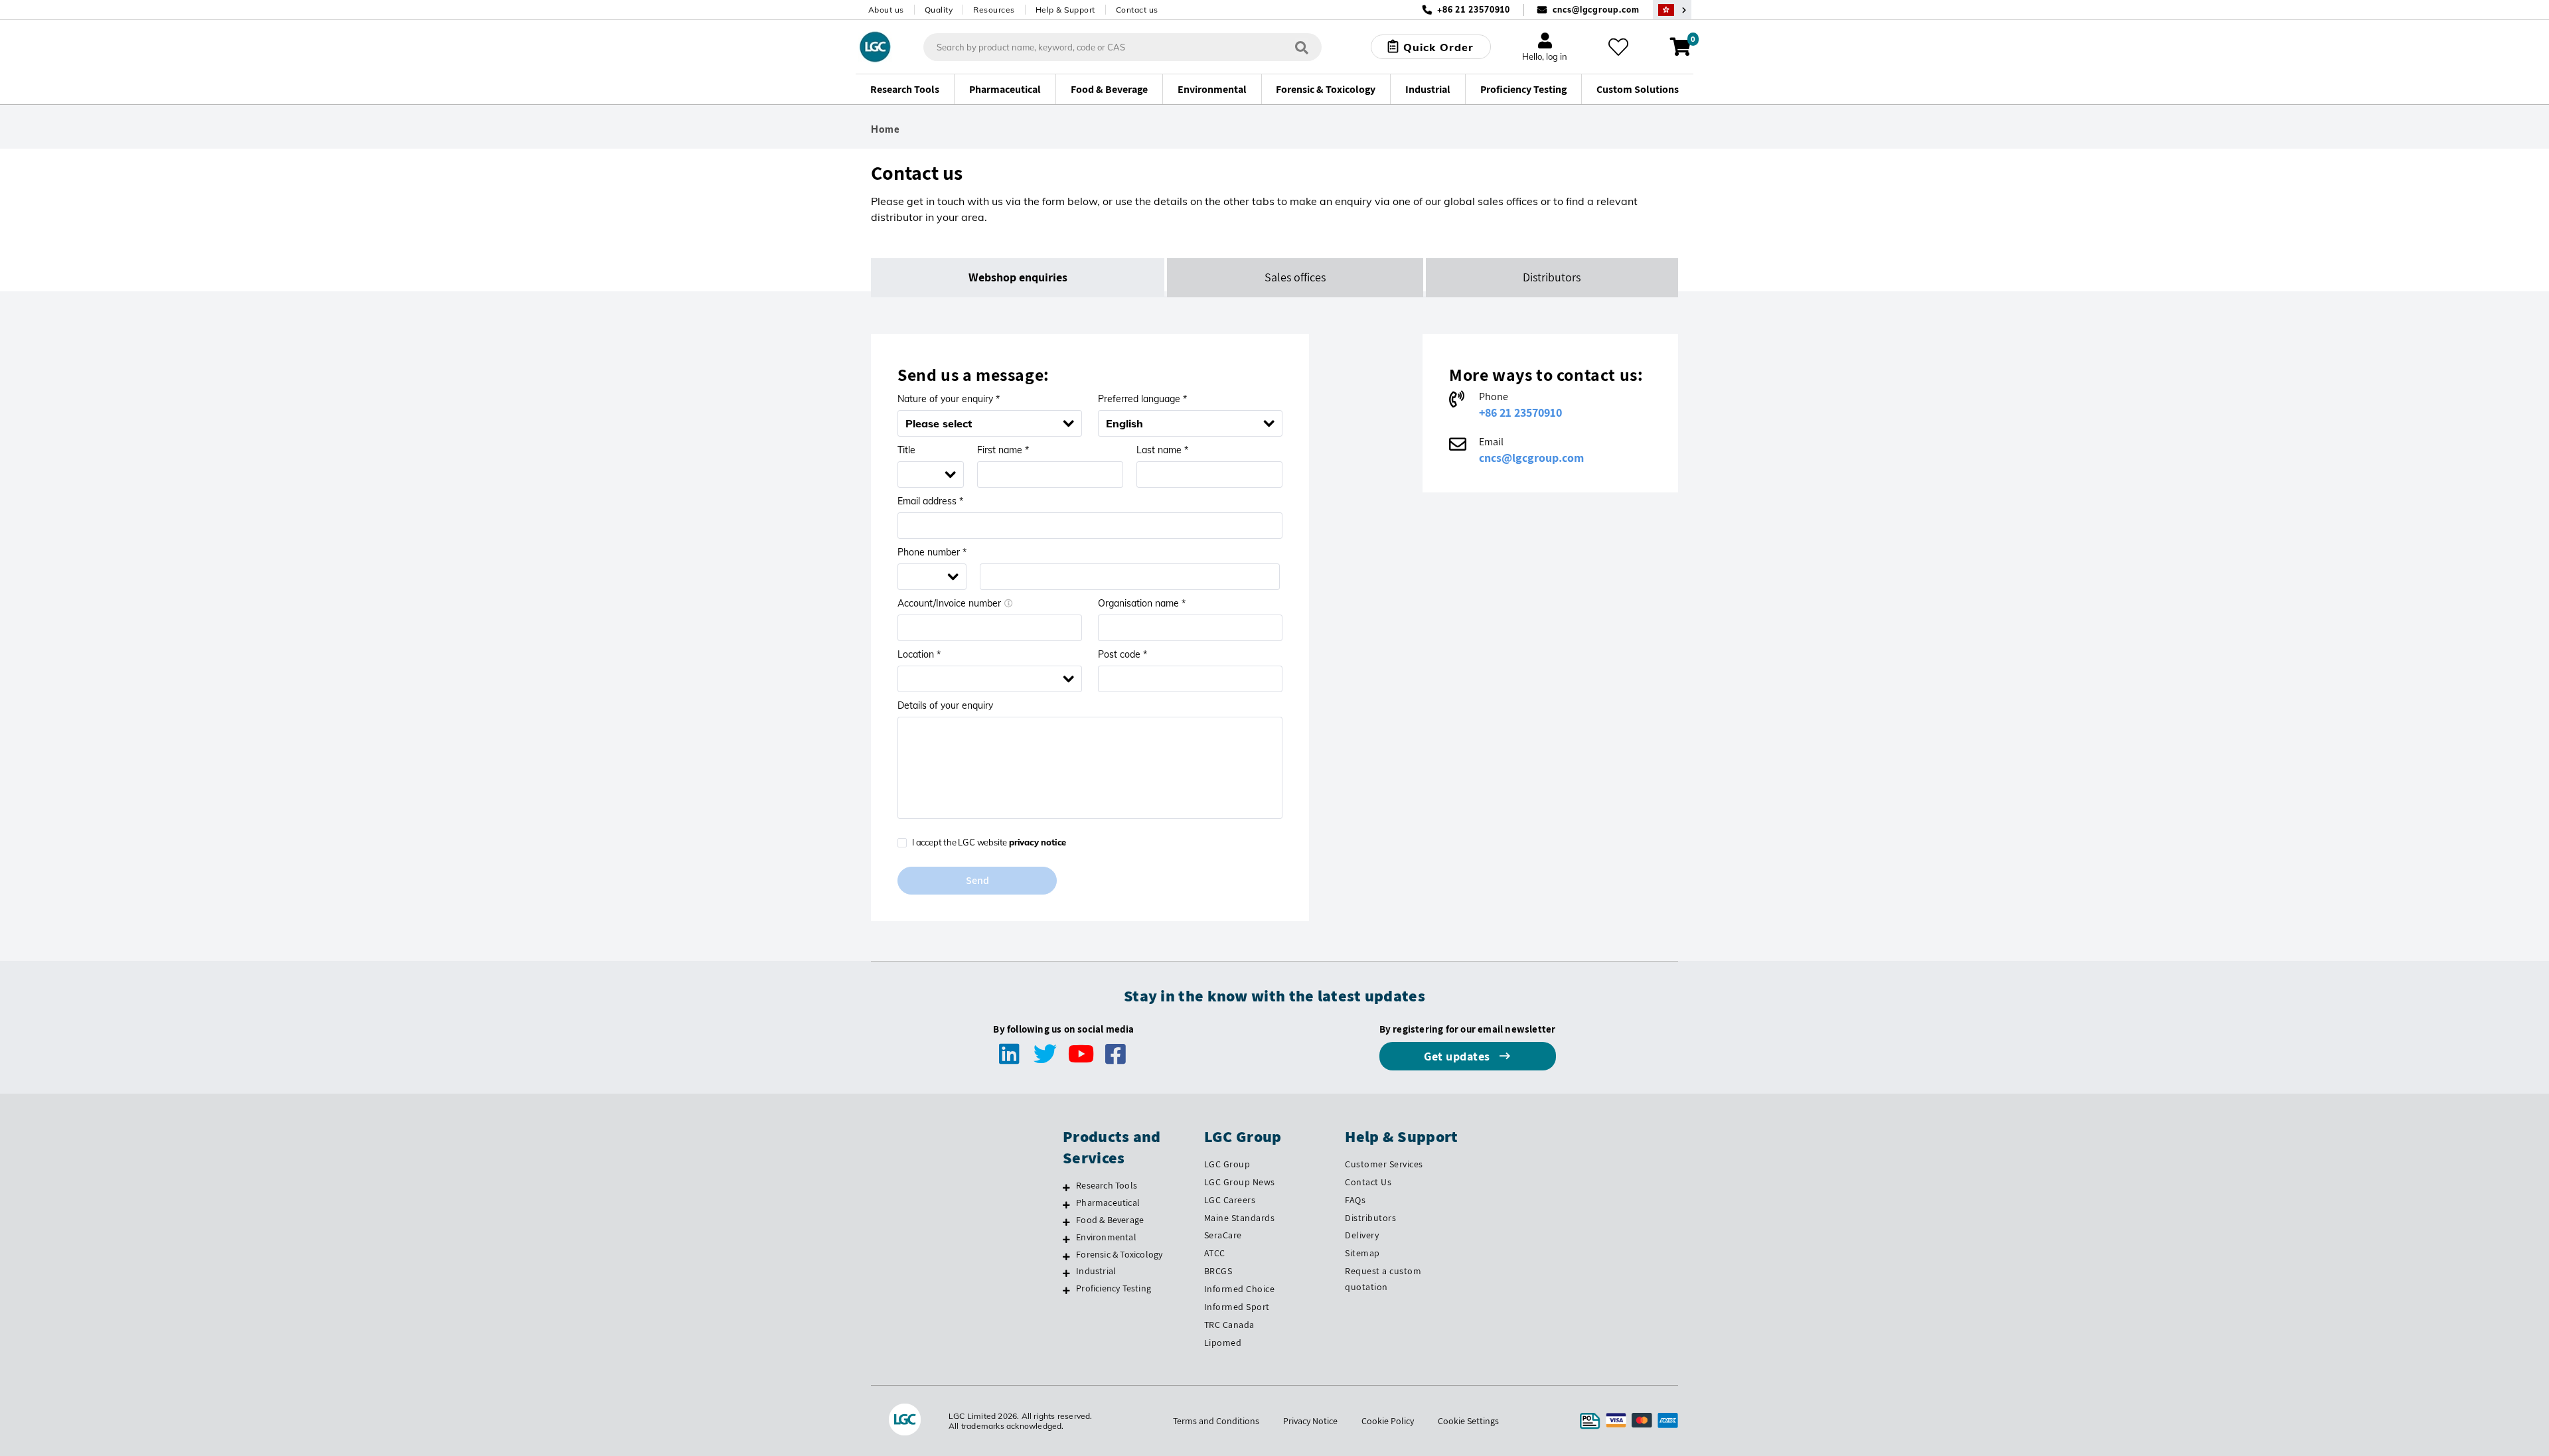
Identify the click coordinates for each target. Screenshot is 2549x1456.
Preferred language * (1142, 399)
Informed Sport (1237, 1307)
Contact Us (1368, 1182)
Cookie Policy (1388, 1421)
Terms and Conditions (1216, 1421)
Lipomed (1223, 1343)
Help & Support (1065, 10)
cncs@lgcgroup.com (1596, 10)
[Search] (1302, 47)
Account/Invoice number (949, 603)
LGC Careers (1230, 1200)
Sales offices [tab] (1295, 277)
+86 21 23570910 (1520, 412)
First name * (1003, 450)
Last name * (1162, 450)
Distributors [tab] (1552, 277)
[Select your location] (1672, 10)
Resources (994, 10)
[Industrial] (1066, 1273)
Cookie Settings (1468, 1421)
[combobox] (1183, 423)
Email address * (930, 501)
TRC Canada (1229, 1325)
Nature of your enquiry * (949, 399)
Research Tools (1107, 1185)
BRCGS (1218, 1271)
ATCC (1215, 1253)
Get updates (1458, 1056)
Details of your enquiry (945, 705)
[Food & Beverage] (1066, 1222)
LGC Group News (1240, 1182)
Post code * (1122, 654)
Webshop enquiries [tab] (1018, 277)
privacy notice (1038, 842)
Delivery (1362, 1235)
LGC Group (1227, 1164)
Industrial (1096, 1271)
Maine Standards (1240, 1218)
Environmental (1106, 1237)
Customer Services (1384, 1164)
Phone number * (932, 552)
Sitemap (1362, 1253)
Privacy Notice (1310, 1421)
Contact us (1137, 10)
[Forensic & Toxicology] (1066, 1256)
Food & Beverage (1110, 1220)
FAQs (1355, 1200)
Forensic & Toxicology (1119, 1254)
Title (906, 450)
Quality (939, 10)
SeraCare (1223, 1235)
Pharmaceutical (1108, 1202)
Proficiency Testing (1114, 1288)
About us (886, 10)
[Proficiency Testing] (1066, 1290)
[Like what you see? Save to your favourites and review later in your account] (1618, 47)
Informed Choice (1240, 1289)
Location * (919, 654)
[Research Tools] (1066, 1187)
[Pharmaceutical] (1066, 1204)
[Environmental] (1066, 1239)
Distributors (1370, 1218)
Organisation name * (1142, 603)
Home (886, 129)
